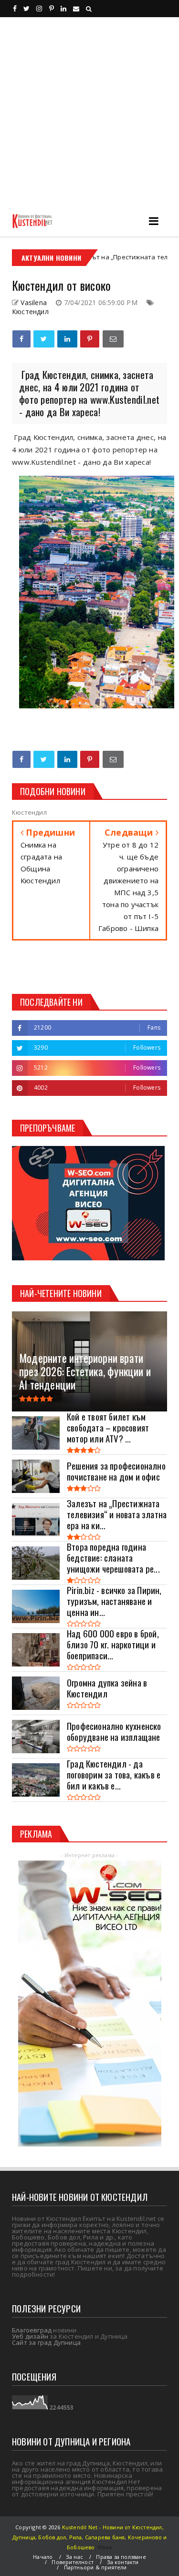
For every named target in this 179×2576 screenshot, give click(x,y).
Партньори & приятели (95, 2567)
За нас (74, 2557)
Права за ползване (121, 2557)
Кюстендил (30, 312)
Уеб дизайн (30, 2336)
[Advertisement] (89, 111)
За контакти (123, 2562)
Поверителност (73, 2562)
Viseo (105, 2547)
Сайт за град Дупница (46, 2342)
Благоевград (32, 2330)
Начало (43, 2557)
